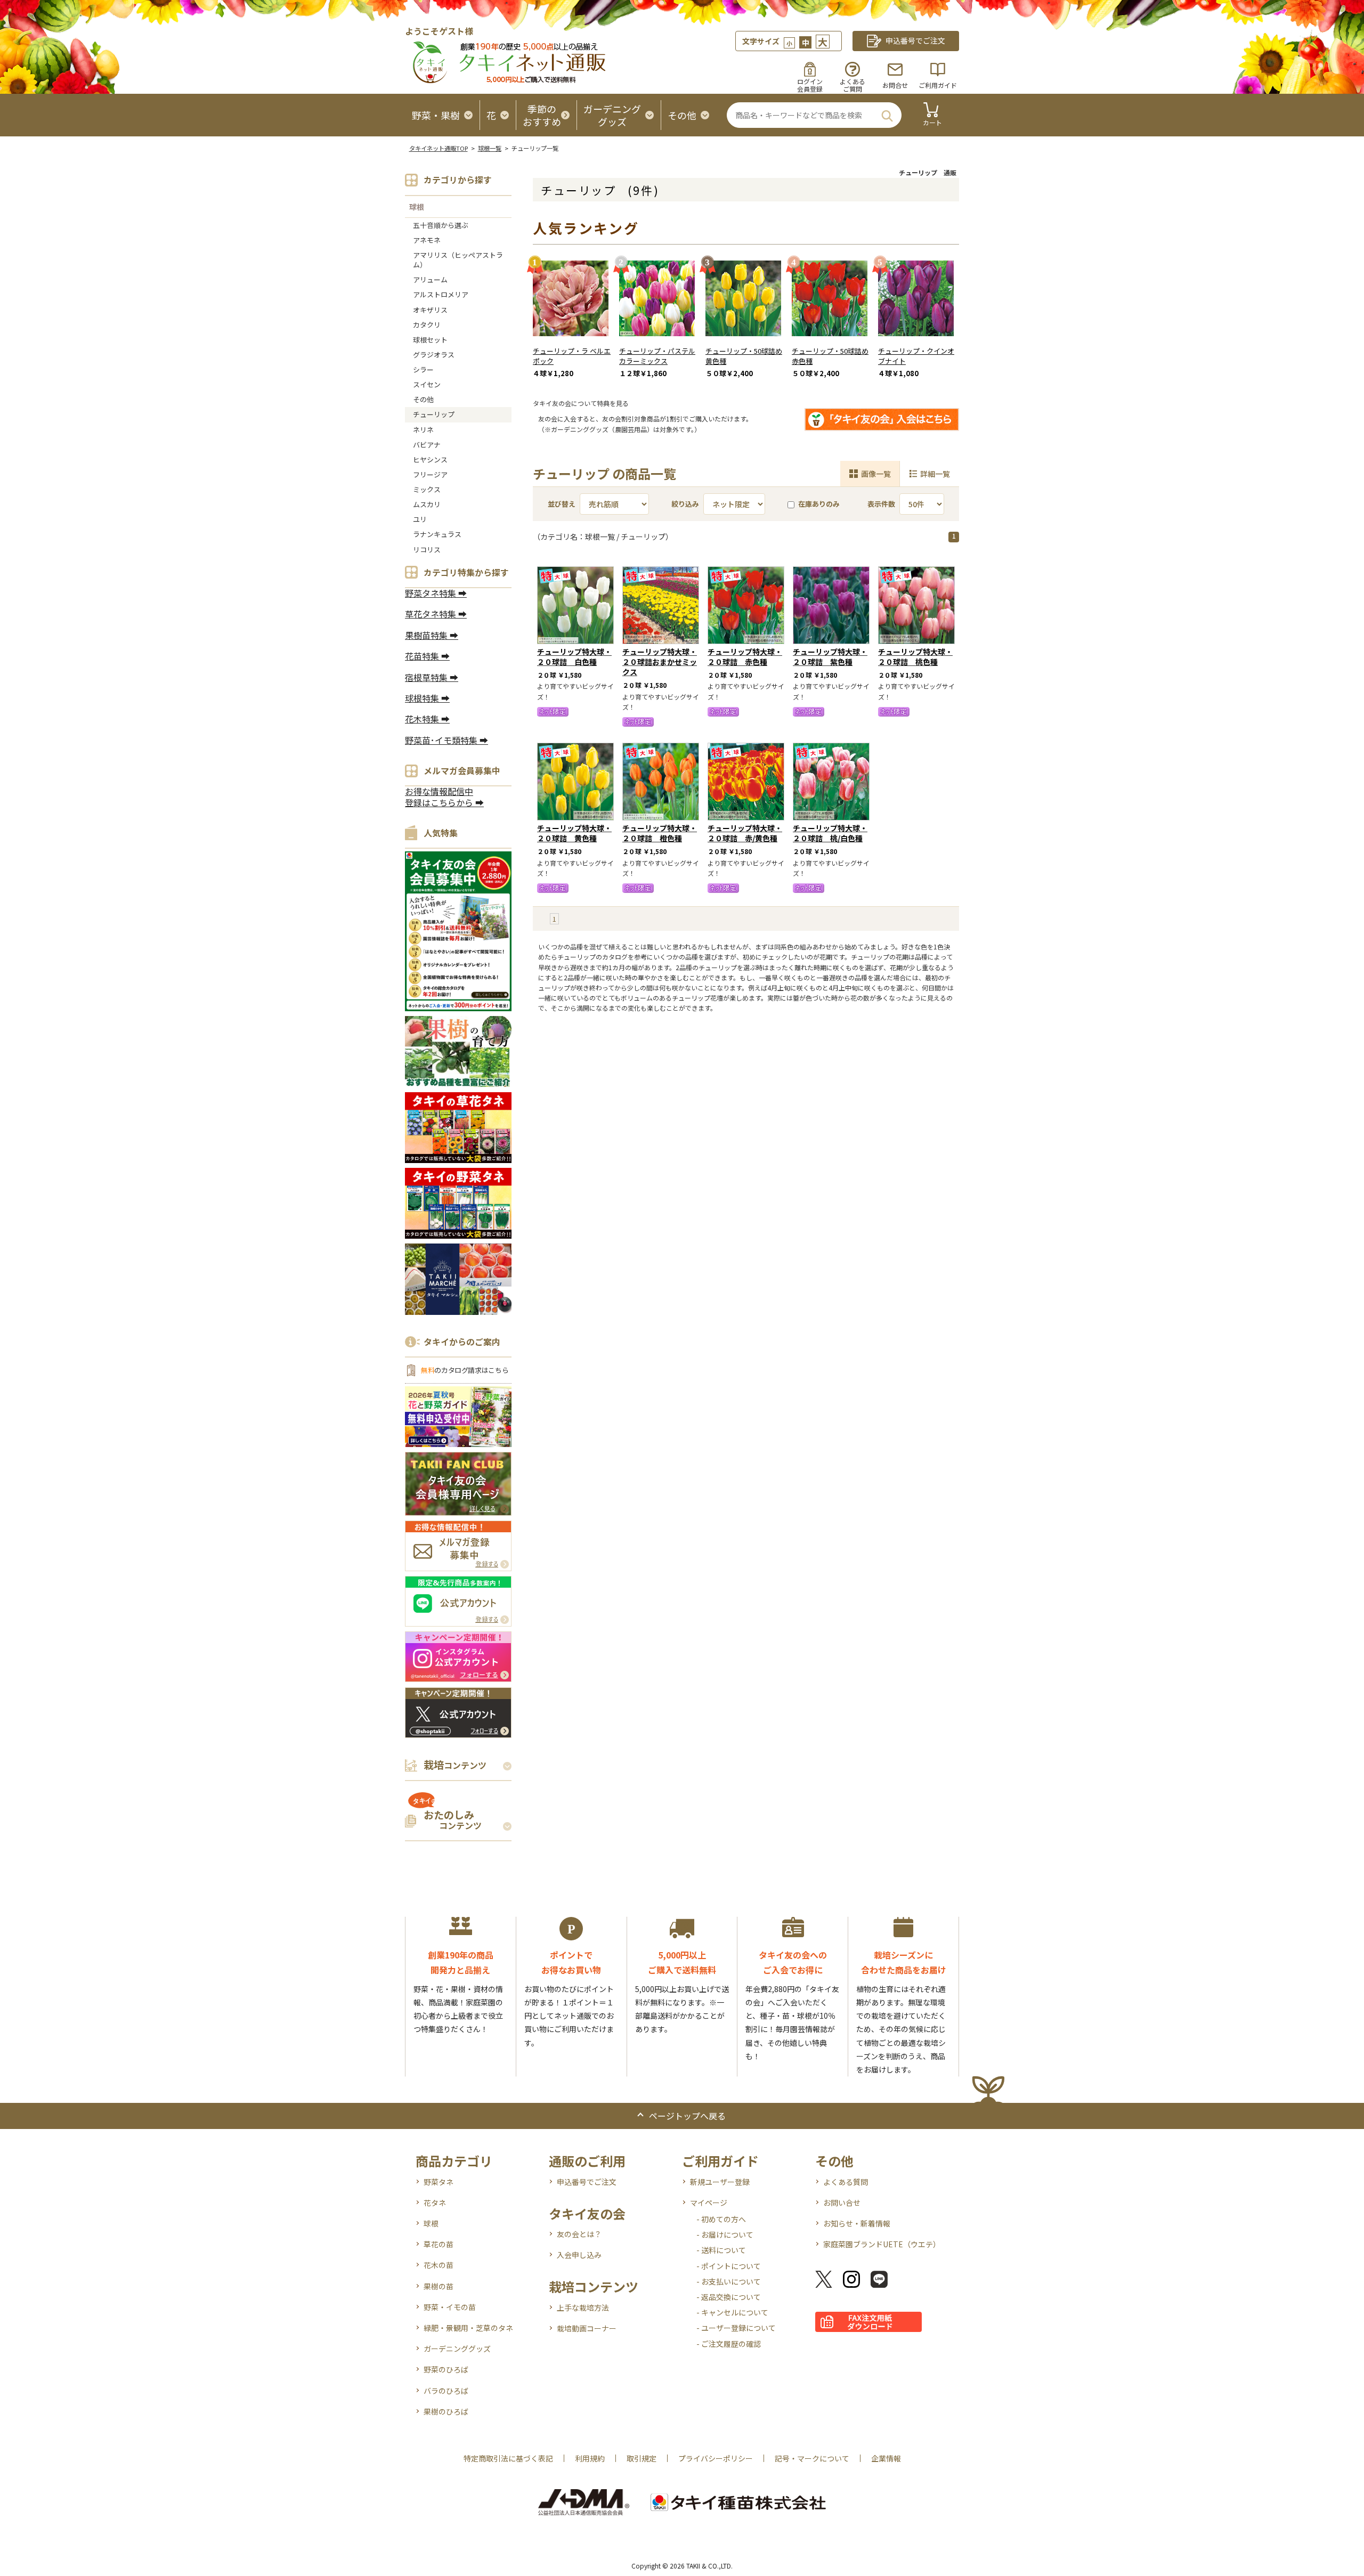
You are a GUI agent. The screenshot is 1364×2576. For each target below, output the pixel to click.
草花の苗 (439, 2244)
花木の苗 (439, 2265)
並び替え (562, 504)
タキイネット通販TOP (439, 148)
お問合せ (895, 85)
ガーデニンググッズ (457, 2349)
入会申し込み (579, 2255)
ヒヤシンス (430, 460)
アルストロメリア (441, 294)
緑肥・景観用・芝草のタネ (468, 2328)
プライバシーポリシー (716, 2458)
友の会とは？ (579, 2234)
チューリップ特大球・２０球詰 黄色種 (574, 833)
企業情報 (886, 2458)
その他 (423, 399)
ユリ (420, 519)
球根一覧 (490, 148)
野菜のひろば (446, 2369)
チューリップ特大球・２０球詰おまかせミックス (660, 662)
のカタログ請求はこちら (465, 1370)
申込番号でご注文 (587, 2182)
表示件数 (881, 504)
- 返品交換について (729, 2297)
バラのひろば (446, 2391)
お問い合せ (842, 2203)
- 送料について (721, 2250)
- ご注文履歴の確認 (729, 2344)
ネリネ (423, 430)
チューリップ (434, 414)
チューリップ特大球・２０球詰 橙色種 (660, 833)
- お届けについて (725, 2234)
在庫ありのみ (819, 504)
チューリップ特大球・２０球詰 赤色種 (745, 657)
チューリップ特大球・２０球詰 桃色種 (915, 657)
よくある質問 (846, 2182)
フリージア (430, 474)
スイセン (427, 384)
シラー (423, 369)
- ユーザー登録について (736, 2328)
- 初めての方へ (721, 2219)
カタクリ (427, 325)
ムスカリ (427, 504)
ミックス (427, 489)
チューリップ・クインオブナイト (916, 356)
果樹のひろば (446, 2411)
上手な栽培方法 (583, 2307)
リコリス (427, 550)
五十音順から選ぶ (441, 225)
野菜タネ (439, 2182)
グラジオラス (434, 355)
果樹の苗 (439, 2286)
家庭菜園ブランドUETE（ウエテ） (882, 2244)
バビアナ (427, 445)
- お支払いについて (729, 2281)
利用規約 (590, 2458)
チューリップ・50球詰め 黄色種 (744, 356)
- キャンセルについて (732, 2312)
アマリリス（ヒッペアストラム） (458, 260)
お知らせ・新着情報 (857, 2223)
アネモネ (427, 240)
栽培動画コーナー (587, 2328)
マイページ (709, 2203)
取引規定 (642, 2458)
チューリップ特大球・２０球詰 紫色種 (830, 657)
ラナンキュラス (437, 534)
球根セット (430, 340)
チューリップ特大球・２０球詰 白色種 (574, 657)
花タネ (435, 2203)
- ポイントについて (729, 2266)
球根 (417, 207)
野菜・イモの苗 (450, 2307)
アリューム (430, 279)
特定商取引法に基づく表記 (508, 2458)
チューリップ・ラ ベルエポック (572, 356)
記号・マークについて (812, 2458)
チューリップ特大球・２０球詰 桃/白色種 (830, 833)
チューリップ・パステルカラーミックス (657, 356)
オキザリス (430, 310)
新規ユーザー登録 (720, 2182)
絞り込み (685, 504)
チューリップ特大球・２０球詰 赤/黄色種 (745, 833)
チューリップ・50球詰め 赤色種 (830, 356)
